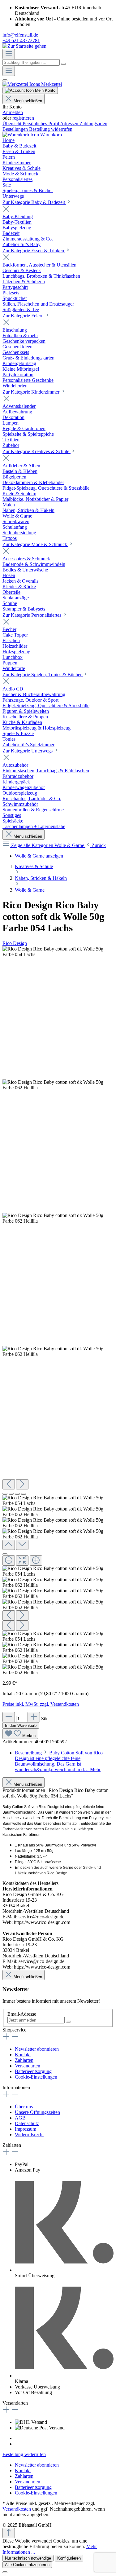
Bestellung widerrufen (51, 129)
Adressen (70, 124)
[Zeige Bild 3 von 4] (17, 1494)
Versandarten (28, 2066)
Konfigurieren (69, 2558)
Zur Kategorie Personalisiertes (32, 615)
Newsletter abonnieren (37, 2049)
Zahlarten (24, 2060)
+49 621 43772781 (21, 40)
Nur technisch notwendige (28, 2558)
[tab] (59, 1761)
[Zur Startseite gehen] (24, 46)
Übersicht (13, 124)
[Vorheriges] (9, 1484)
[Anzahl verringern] (9, 1717)
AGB (20, 2118)
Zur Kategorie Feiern (24, 316)
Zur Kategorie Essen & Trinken (34, 251)
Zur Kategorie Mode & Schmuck (35, 544)
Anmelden (13, 112)
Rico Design (15, 943)
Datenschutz (27, 2123)
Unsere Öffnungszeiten (37, 2112)
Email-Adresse (22, 2014)
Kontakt (23, 2055)
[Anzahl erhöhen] (34, 1717)
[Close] (5, 1554)
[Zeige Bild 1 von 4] (5, 1494)
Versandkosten (17, 2509)
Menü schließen (28, 101)
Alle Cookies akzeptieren (27, 2565)
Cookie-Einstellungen (36, 2077)
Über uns (24, 2107)
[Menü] (9, 54)
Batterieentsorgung (33, 2071)
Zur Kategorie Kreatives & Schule (37, 451)
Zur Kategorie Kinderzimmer (32, 392)
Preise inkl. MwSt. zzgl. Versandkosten (41, 1704)
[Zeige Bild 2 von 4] (11, 1494)
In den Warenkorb (21, 1725)
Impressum (26, 2129)
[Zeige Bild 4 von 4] (24, 1494)
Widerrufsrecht (29, 2135)
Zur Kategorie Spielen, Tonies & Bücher (43, 675)
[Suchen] (63, 64)
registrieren (23, 118)
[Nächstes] (22, 1484)
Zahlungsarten (93, 124)
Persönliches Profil (41, 124)
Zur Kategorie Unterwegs (28, 751)
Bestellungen (16, 129)
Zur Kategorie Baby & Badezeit (34, 202)
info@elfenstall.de (20, 35)
